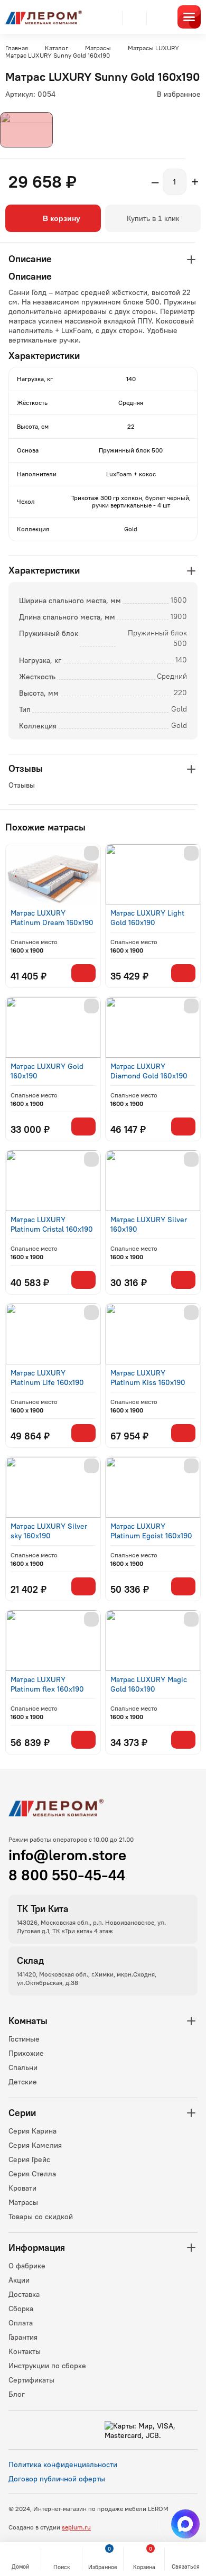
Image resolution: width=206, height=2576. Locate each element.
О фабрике (27, 2266)
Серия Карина (32, 2131)
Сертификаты (31, 2380)
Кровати (22, 2188)
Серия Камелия (35, 2145)
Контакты (25, 2351)
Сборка (21, 2309)
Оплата (21, 2323)
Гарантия (23, 2337)
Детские (23, 2082)
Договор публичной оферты (57, 2479)
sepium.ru (76, 2527)
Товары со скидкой (41, 2217)
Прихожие (26, 2053)
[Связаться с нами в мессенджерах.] (185, 2524)
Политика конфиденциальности (63, 2464)
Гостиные (24, 2039)
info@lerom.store (67, 1855)
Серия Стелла (32, 2174)
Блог (17, 2394)
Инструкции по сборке (47, 2366)
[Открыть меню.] (189, 17)
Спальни (23, 2067)
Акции (19, 2280)
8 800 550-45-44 (67, 1875)
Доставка (24, 2294)
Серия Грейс (29, 2159)
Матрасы (23, 2202)
